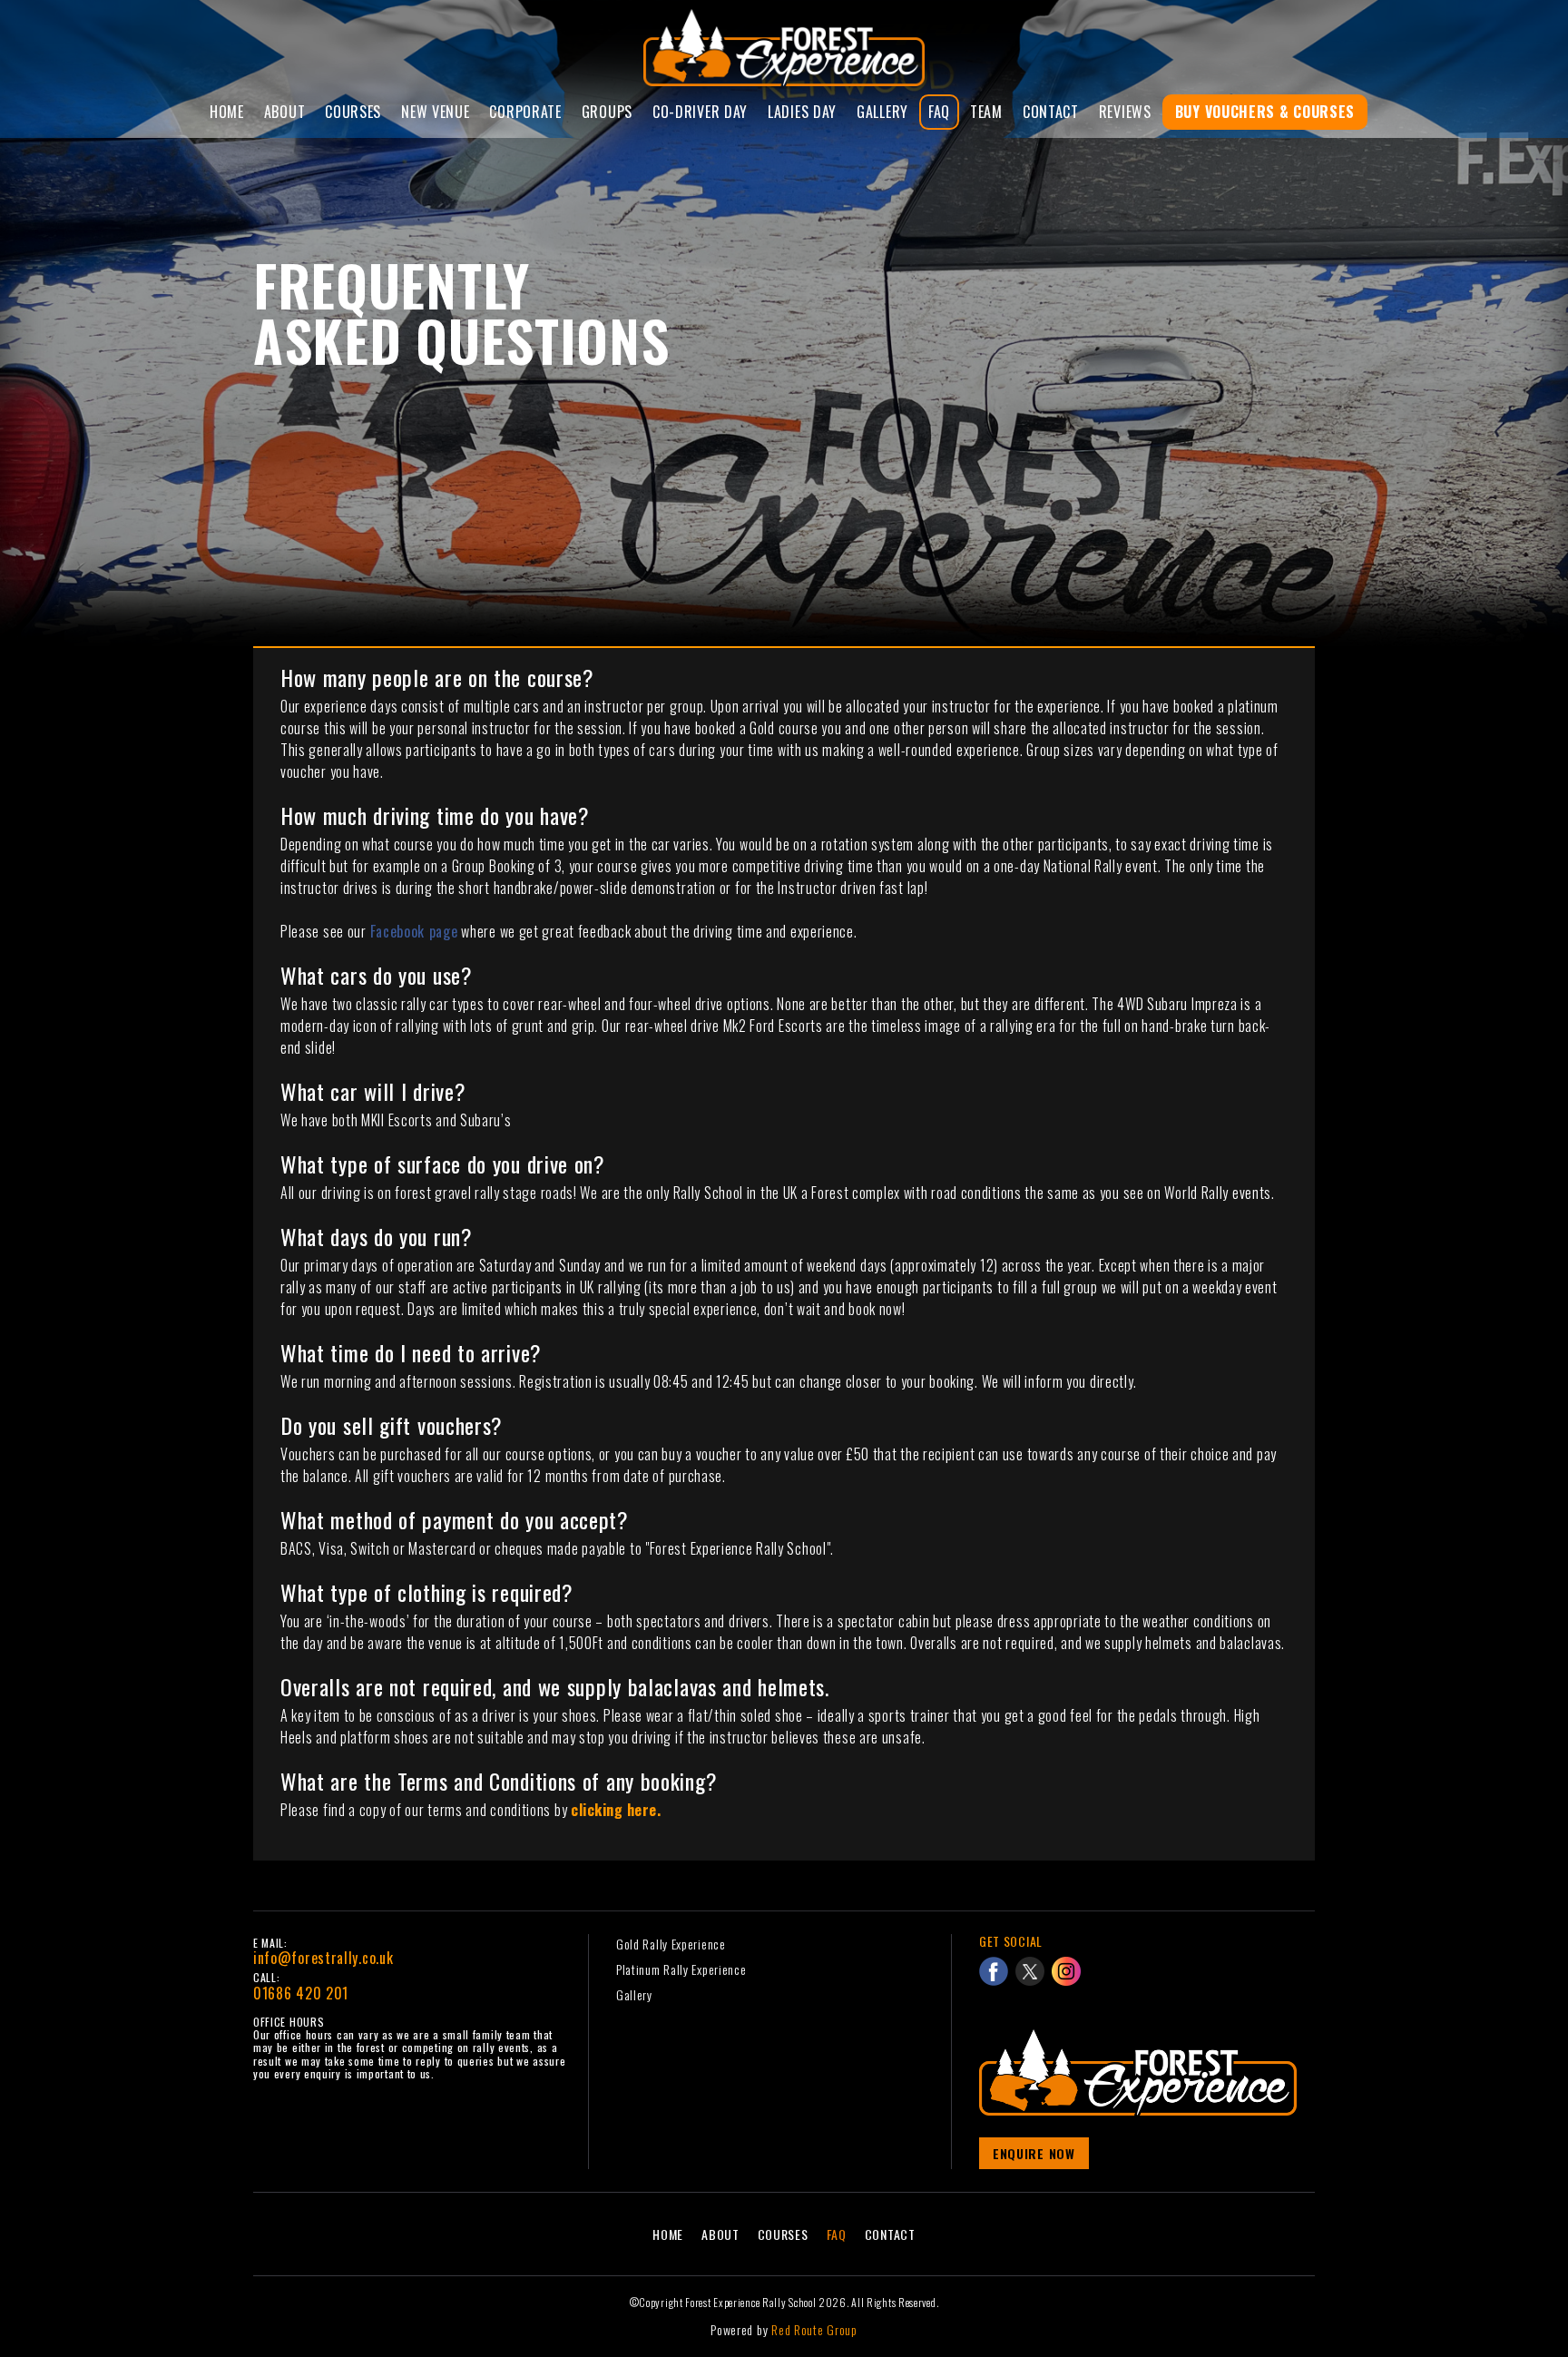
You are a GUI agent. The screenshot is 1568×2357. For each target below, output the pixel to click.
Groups (607, 112)
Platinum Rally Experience (681, 1969)
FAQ (939, 112)
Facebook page (414, 931)
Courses (353, 112)
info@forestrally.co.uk (323, 1958)
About (285, 112)
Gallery (882, 112)
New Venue (435, 112)
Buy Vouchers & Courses (1265, 112)
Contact (1051, 112)
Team (986, 112)
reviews (1125, 112)
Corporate (525, 112)
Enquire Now (1034, 2153)
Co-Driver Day (700, 112)
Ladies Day (802, 112)
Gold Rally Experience (671, 1944)
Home (227, 112)
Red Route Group (814, 2329)
